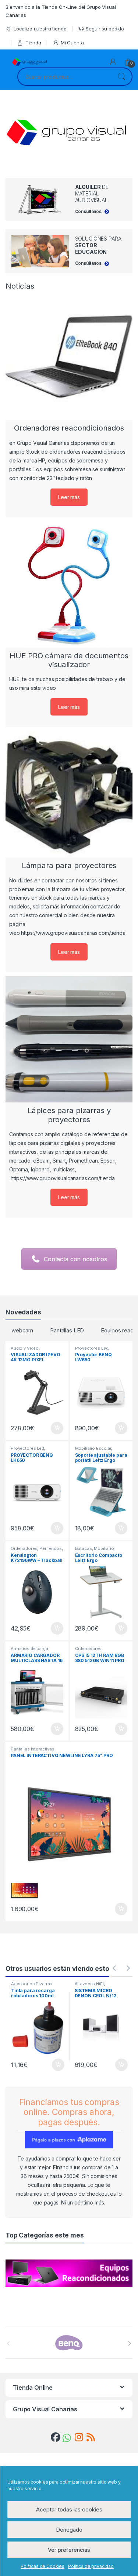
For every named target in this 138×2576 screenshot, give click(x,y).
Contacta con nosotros (75, 1259)
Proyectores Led (92, 1348)
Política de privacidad (91, 2566)
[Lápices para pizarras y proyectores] (69, 1039)
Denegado (69, 2530)
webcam (22, 1330)
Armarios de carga (29, 1649)
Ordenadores (24, 1548)
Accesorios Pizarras (32, 1984)
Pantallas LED (67, 1330)
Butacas (84, 1548)
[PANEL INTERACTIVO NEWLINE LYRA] (69, 1824)
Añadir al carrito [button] (55, 1428)
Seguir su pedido (105, 29)
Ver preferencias (69, 2550)
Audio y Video (25, 1348)
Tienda (33, 43)
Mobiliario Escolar (93, 1448)
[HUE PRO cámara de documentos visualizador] (69, 584)
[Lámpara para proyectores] (69, 794)
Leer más (69, 497)
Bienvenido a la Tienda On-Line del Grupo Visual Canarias (61, 11)
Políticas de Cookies (43, 2566)
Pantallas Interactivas (33, 1749)
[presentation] (130, 2343)
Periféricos (50, 1548)
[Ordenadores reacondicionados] (69, 357)
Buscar (121, 77)
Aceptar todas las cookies (69, 2509)
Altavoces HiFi (89, 1984)
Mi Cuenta (72, 43)
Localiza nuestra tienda (40, 29)
